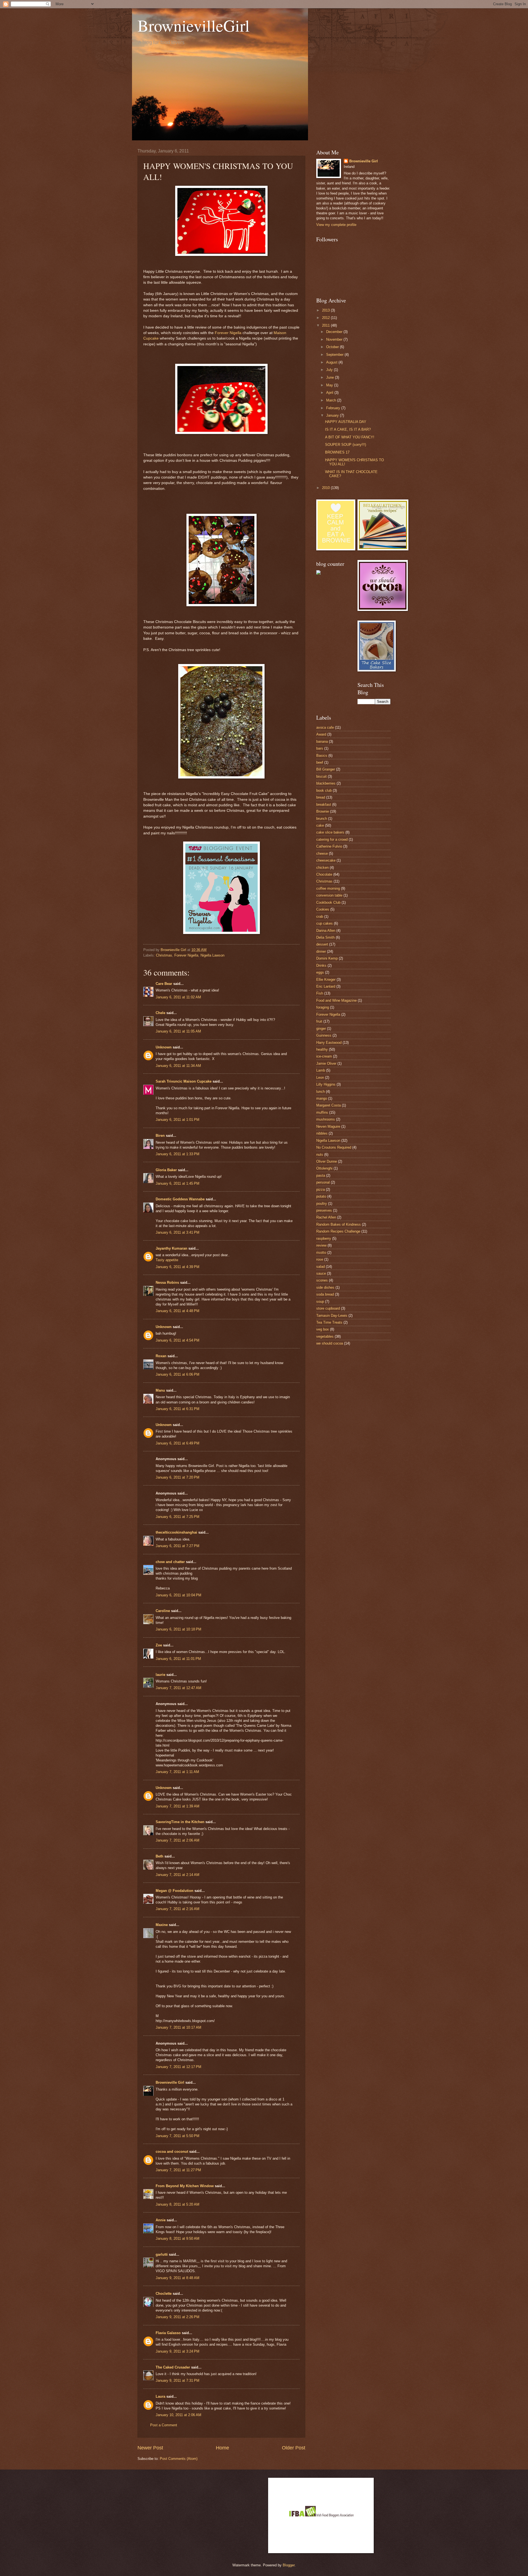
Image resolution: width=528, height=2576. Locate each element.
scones (322, 1280)
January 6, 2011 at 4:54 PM (178, 1340)
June (331, 377)
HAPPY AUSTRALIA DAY (346, 422)
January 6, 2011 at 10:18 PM (178, 1629)
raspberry (324, 1238)
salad (321, 1267)
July (330, 370)
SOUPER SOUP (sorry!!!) (346, 445)
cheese (322, 853)
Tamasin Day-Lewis (332, 1316)
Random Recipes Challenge (338, 1231)
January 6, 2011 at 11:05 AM (178, 1031)
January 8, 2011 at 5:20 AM (178, 2204)
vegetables (325, 1336)
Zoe (159, 1645)
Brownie (323, 811)
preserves (324, 1210)
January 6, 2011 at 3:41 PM (178, 1232)
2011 (326, 325)
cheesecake (326, 860)
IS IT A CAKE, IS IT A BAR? (348, 429)
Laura (160, 2396)
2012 (326, 318)
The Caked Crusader (173, 2367)
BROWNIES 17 (337, 452)
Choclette (164, 2294)
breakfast (324, 805)
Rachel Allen (326, 1217)
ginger (321, 1029)
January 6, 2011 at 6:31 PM (178, 1409)
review (321, 1245)
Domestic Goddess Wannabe (180, 1199)
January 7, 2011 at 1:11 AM (177, 1772)
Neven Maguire (328, 1126)
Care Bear (164, 984)
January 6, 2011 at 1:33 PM (178, 1154)
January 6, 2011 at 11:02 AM (178, 997)
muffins (322, 1112)
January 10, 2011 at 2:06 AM (178, 2415)
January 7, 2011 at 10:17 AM (178, 2027)
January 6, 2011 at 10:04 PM (178, 1595)
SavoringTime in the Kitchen (180, 1822)
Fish (320, 993)
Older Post (294, 2448)
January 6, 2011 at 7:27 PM (178, 1546)
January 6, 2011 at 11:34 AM (178, 1066)
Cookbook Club (328, 902)
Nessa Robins (167, 1282)
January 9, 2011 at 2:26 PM (178, 2317)
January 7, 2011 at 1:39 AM (178, 1806)
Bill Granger (326, 769)
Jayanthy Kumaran (171, 1248)
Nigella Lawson (212, 955)
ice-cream (324, 1056)
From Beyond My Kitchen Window (185, 2186)
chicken (322, 868)
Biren (160, 1136)
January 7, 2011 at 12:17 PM (178, 2067)
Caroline (163, 1611)
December (335, 332)
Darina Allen (326, 931)
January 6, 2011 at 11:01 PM (178, 1659)
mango (322, 1098)
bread (321, 797)
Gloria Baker (166, 1170)
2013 (326, 310)
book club (324, 790)
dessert (322, 944)
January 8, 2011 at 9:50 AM (178, 2238)
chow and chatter (170, 1562)
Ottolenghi (324, 1168)
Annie (161, 2220)
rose (320, 1259)
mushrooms (326, 1119)
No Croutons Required (334, 1147)
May (330, 385)
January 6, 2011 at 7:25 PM (178, 1517)
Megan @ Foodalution (174, 1891)
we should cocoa (330, 1343)
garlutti (162, 2254)
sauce (321, 1273)
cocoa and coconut (172, 2152)
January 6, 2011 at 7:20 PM (178, 1477)
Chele (160, 1013)
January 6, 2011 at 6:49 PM (178, 1443)
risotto (321, 1253)
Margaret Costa (328, 1105)
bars (320, 748)
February (334, 408)
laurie (160, 1675)
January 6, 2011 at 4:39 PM (178, 1267)
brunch (322, 819)
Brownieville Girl (170, 2082)
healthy (322, 1049)
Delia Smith (325, 937)
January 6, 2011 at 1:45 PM (178, 1183)
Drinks (321, 965)
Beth (159, 1856)
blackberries (326, 783)
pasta (321, 1175)
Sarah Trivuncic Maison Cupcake (184, 1081)
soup (320, 1301)
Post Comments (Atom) (179, 2459)
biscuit (321, 776)
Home (222, 2448)
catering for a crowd (332, 839)
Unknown (164, 1047)
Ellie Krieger (326, 980)
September (335, 355)
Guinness (324, 1035)
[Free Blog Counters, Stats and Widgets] (318, 573)
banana (322, 741)
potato (321, 1196)
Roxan (161, 1356)
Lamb (321, 1070)
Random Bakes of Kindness (339, 1224)
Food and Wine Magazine (336, 1000)
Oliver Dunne (327, 1161)
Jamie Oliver (326, 1063)
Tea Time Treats (329, 1322)
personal (323, 1182)
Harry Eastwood (329, 1043)
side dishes (325, 1287)
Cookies (323, 909)
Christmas (164, 955)
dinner (321, 951)
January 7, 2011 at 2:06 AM (178, 1840)
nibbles (322, 1133)
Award (321, 734)
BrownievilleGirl (194, 25)
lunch (321, 1092)
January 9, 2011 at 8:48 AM (178, 2278)
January (333, 415)
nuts (320, 1155)
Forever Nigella (228, 333)
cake (320, 825)
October (333, 347)
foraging (323, 1007)
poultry (322, 1204)
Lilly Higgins (326, 1084)
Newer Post (150, 2448)
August (332, 362)
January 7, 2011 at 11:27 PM (178, 2170)
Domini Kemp (327, 958)
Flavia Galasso (168, 2333)
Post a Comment (164, 2425)
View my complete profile (336, 225)
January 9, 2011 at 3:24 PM (178, 2351)
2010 (326, 488)
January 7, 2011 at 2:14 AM (178, 1875)
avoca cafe (325, 727)
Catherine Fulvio (329, 846)
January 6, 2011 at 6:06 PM (178, 1374)
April (330, 393)
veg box (323, 1329)
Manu (160, 1390)
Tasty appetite (167, 1260)
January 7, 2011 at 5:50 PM (178, 2136)
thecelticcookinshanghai (176, 1532)
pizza (321, 1189)
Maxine (162, 1925)
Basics (322, 756)
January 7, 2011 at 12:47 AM (178, 1688)
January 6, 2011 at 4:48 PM (178, 1311)
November (335, 339)
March (332, 400)
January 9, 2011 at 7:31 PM (178, 2380)
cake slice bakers (330, 832)
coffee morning (328, 888)
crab (320, 917)
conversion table (329, 895)
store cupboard (328, 1308)
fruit (319, 1021)
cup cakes (324, 923)
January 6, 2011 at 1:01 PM (178, 1120)
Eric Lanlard (326, 986)
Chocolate (324, 874)
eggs (320, 972)
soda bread (325, 1294)
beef (320, 762)
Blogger (289, 2565)
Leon (320, 1077)
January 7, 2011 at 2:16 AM (178, 1909)
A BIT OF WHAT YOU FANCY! (350, 437)
